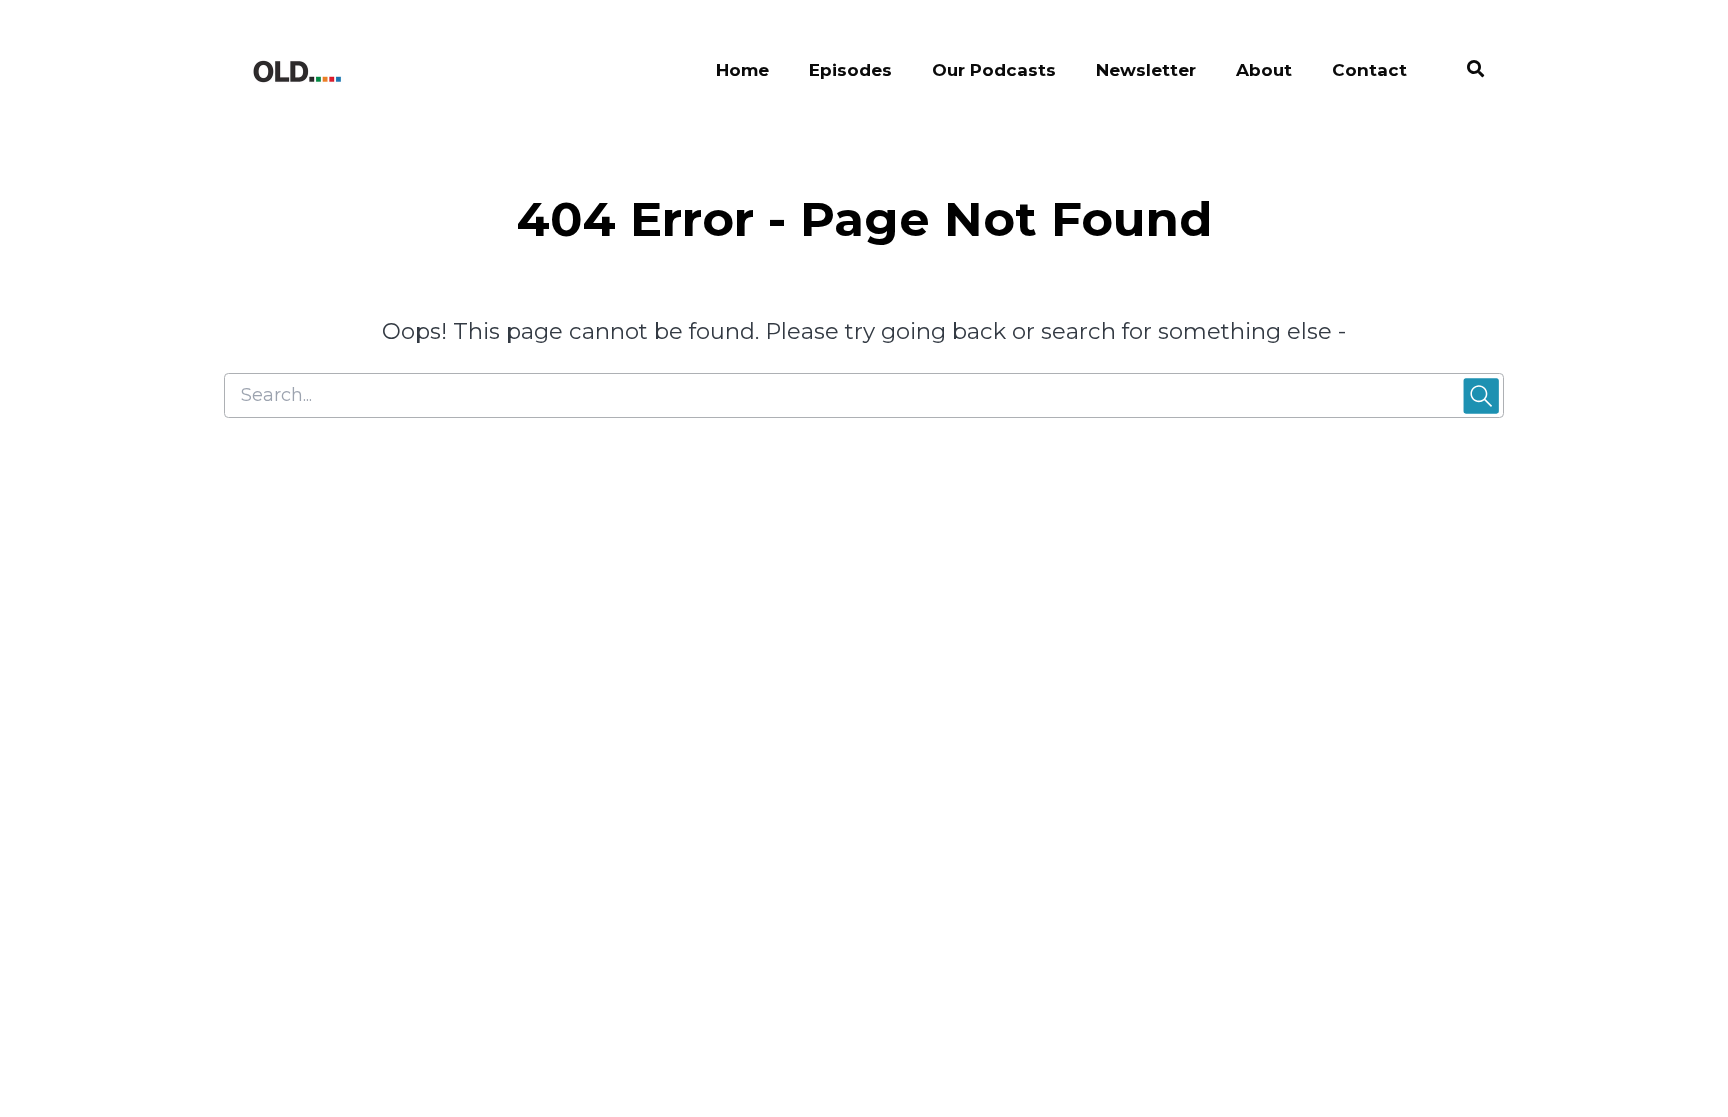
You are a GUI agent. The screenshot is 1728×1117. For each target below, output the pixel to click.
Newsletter (1146, 70)
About (1264, 70)
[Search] (1465, 72)
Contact (1369, 70)
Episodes (850, 70)
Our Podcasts (994, 70)
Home (742, 70)
